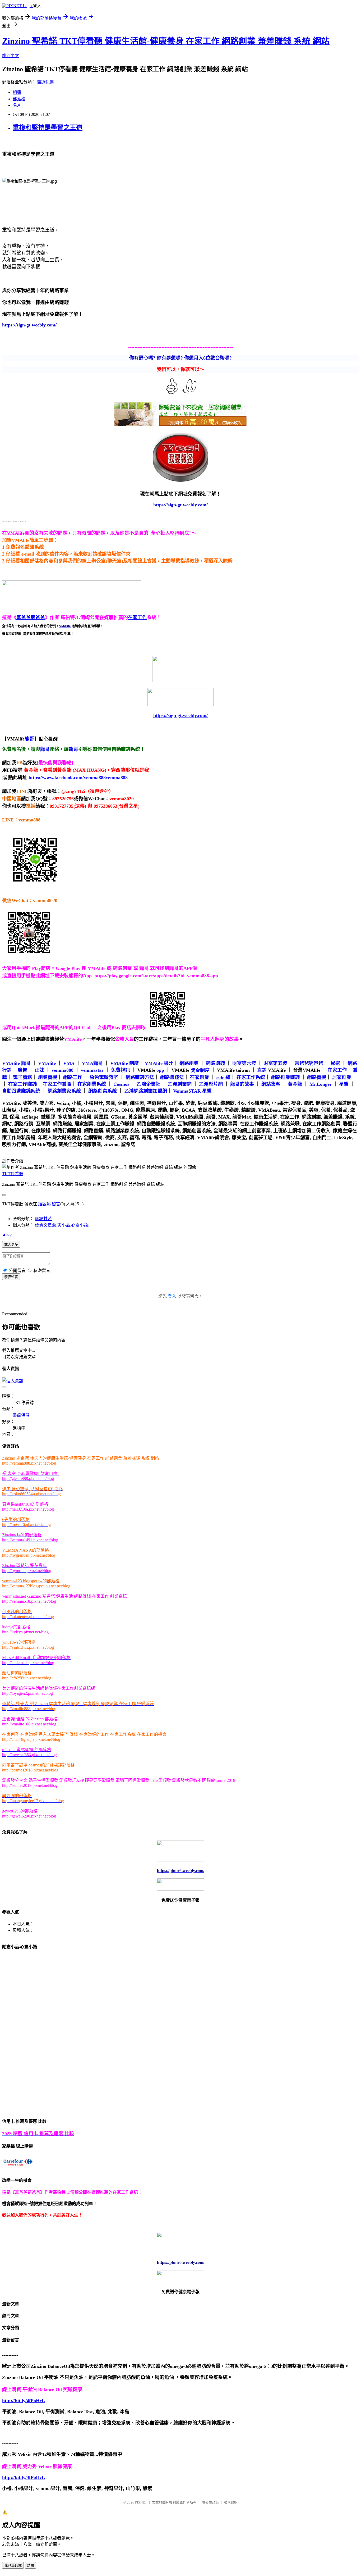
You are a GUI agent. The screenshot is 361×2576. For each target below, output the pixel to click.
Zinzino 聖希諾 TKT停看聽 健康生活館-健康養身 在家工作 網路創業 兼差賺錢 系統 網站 (166, 41)
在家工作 (137, 617)
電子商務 (22, 1077)
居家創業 (342, 1077)
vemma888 (63, 1070)
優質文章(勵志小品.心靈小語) (62, 1225)
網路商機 (317, 1077)
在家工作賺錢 (22, 1084)
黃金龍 (295, 1084)
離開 (30, 2566)
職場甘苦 (43, 1219)
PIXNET (141, 2502)
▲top (7, 1234)
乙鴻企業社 (149, 1084)
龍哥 (45, 749)
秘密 (335, 1063)
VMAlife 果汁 (159, 1063)
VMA (69, 1063)
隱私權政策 (210, 2502)
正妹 (39, 1070)
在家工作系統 (251, 1077)
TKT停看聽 (13, 1174)
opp (160, 1070)
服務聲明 (231, 2502)
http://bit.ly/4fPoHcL (24, 2401)
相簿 (17, 92)
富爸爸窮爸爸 (31, 617)
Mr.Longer (321, 1084)
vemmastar (92, 1070)
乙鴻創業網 (180, 1084)
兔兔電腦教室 (104, 1077)
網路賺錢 (215, 1063)
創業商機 (48, 1077)
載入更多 (11, 1245)
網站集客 (271, 1084)
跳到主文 (11, 56)
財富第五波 (275, 1063)
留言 (56, 1204)
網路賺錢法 (172, 1077)
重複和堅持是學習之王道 (48, 128)
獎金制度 (200, 1070)
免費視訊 (121, 1070)
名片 (17, 105)
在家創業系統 (92, 1084)
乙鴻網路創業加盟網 (146, 1091)
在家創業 (200, 1077)
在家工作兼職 (57, 1084)
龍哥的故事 (242, 1084)
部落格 (19, 99)
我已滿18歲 (13, 2566)
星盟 (344, 1084)
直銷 (262, 1070)
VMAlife (47, 1063)
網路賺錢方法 (140, 1077)
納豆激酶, (209, 1103)
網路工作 (73, 1077)
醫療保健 (45, 82)
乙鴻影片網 (211, 1084)
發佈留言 (11, 1277)
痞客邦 (44, 1204)
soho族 (223, 1077)
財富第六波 (244, 1063)
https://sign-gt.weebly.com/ (181, 715)
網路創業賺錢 (285, 1077)
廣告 (22, 1070)
